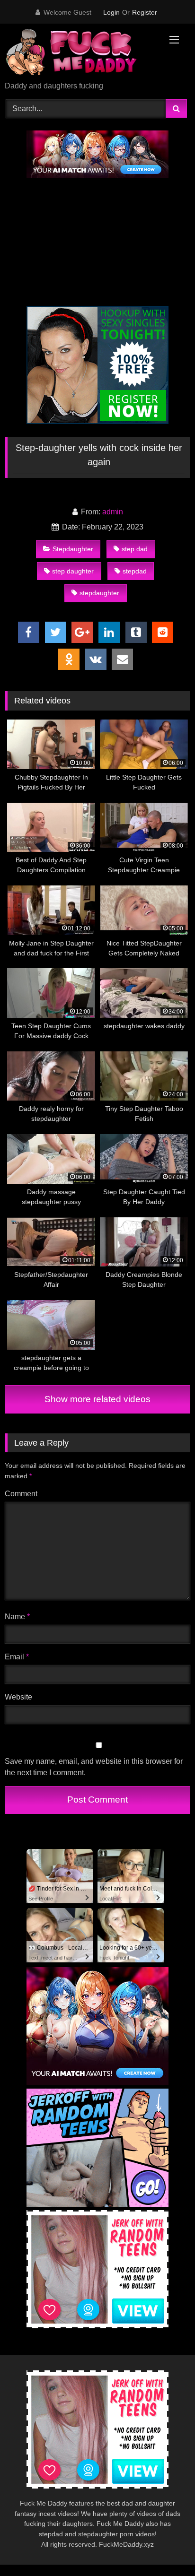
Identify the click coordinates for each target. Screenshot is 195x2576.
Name (17, 1617)
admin (113, 512)
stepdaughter (99, 593)
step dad (135, 549)
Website (18, 1697)
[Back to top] (166, 2548)
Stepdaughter (73, 549)
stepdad (135, 571)
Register (145, 12)
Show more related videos (97, 1399)
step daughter (73, 571)
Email (17, 1657)
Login (111, 12)
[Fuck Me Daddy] (80, 53)
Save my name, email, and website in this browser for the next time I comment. (94, 1767)
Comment (21, 1494)
